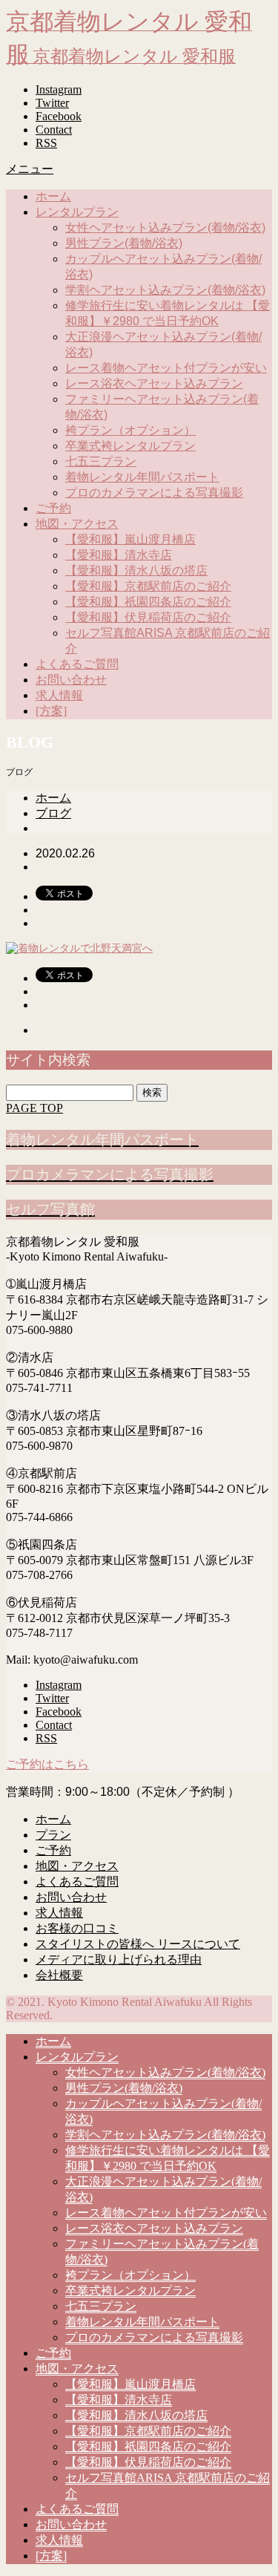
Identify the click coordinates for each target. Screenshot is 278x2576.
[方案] (51, 711)
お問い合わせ (71, 680)
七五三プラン (101, 461)
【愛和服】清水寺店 (119, 555)
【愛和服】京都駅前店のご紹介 (148, 586)
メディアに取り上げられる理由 (119, 1959)
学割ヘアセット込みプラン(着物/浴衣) (165, 290)
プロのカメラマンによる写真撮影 (154, 493)
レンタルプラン (77, 212)
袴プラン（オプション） (130, 430)
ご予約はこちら (47, 1764)
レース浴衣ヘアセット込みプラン (154, 383)
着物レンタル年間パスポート (142, 477)
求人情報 (59, 695)
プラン (53, 1835)
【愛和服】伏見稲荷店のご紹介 (148, 617)
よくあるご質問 (77, 664)
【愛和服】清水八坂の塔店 (136, 571)
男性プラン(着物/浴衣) (124, 243)
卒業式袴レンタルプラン (130, 446)
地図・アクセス (77, 524)
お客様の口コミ (77, 1928)
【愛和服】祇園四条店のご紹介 (148, 602)
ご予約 (53, 508)
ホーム (53, 196)
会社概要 (59, 1975)
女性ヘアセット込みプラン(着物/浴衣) (165, 228)
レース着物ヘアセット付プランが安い (166, 368)
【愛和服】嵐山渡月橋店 (130, 539)
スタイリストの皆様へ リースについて (138, 1944)
